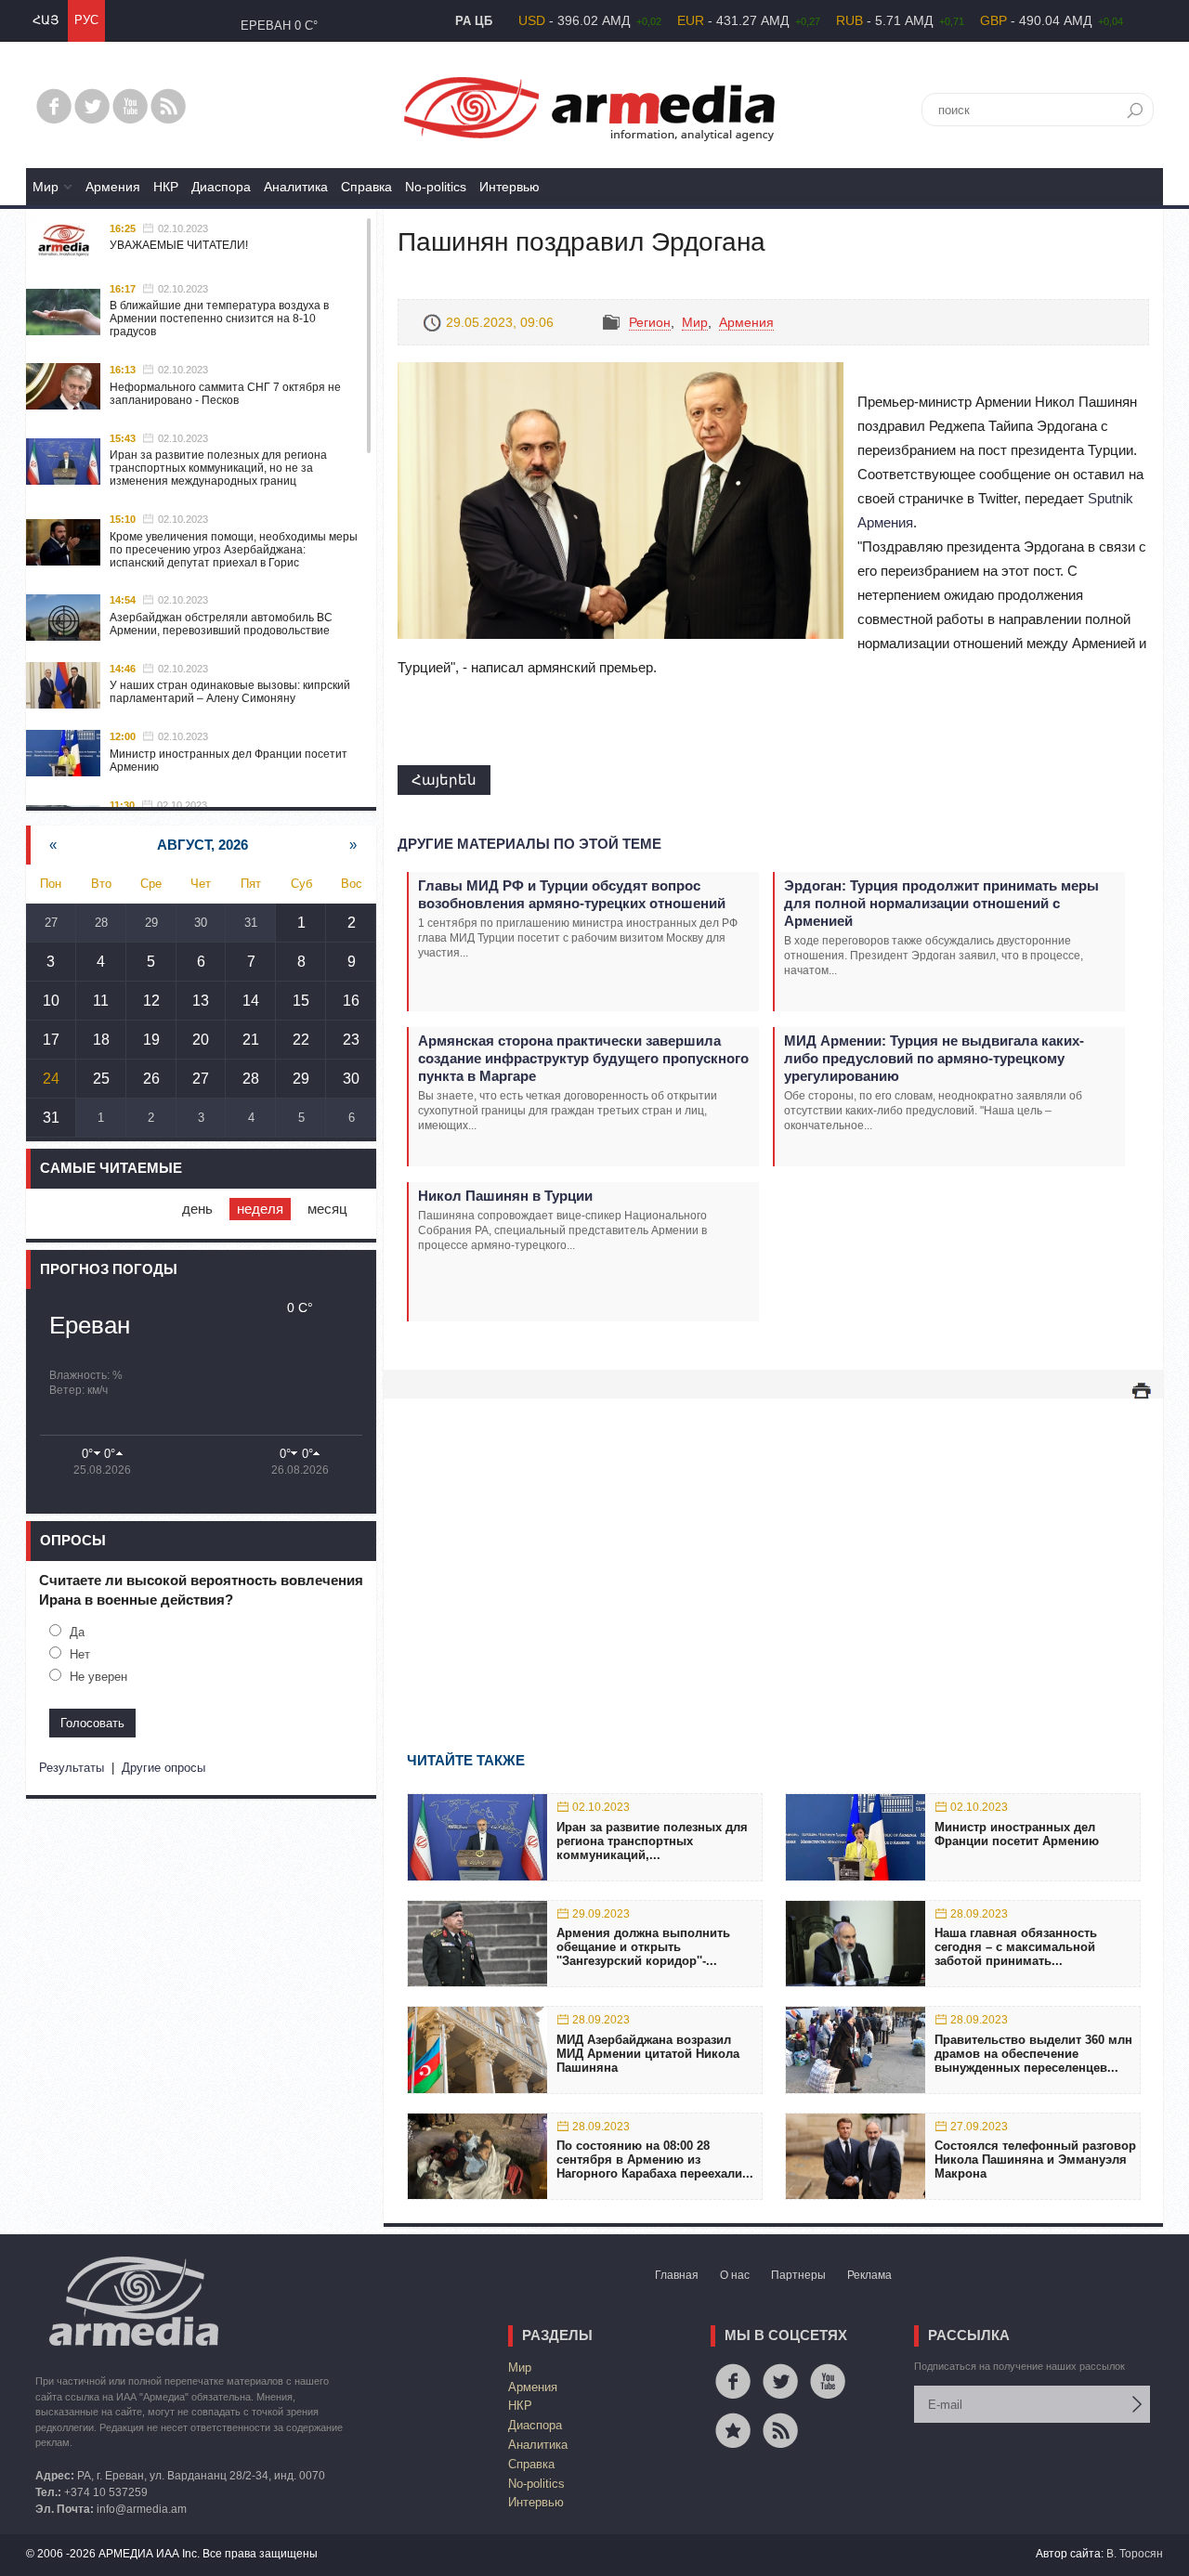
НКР (166, 187)
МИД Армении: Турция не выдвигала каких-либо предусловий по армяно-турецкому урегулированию (934, 1058)
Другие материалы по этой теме (529, 844)
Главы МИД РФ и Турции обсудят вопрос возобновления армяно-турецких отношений (572, 894)
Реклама (869, 2275)
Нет (80, 1654)
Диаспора (221, 187)
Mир (46, 187)
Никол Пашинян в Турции (505, 1196)
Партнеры (798, 2275)
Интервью (510, 187)
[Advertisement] (773, 1548)
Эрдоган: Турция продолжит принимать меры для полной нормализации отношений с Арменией (941, 903)
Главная (677, 2275)
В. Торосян (1135, 2554)
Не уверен (98, 1677)
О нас (735, 2275)
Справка (366, 187)
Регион (650, 322)
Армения (113, 187)
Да (77, 1632)
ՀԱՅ (46, 20)
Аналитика (296, 187)
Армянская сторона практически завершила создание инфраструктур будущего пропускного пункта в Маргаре (583, 1058)
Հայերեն (444, 780)
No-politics (436, 187)
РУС (86, 20)
